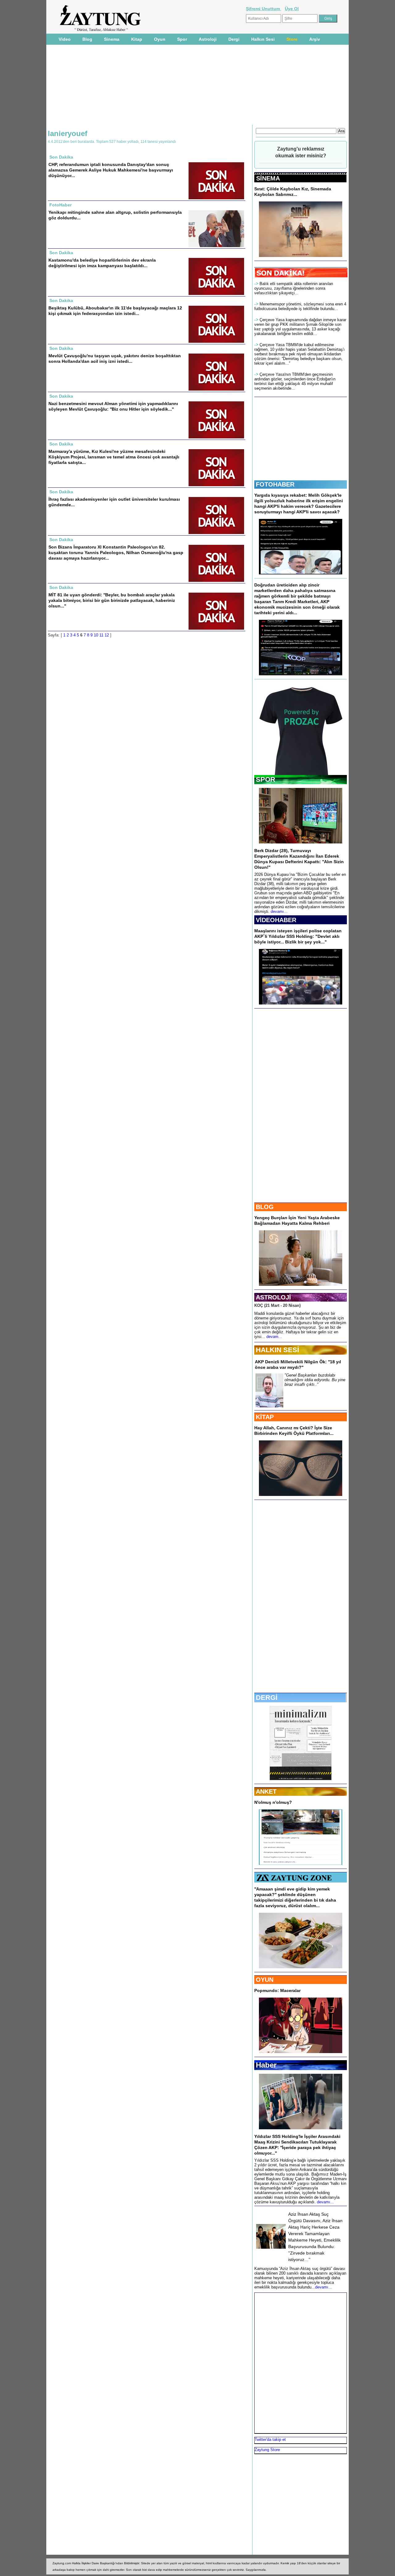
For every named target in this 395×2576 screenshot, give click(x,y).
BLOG (265, 1207)
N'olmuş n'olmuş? (273, 1802)
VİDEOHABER (276, 920)
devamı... (279, 911)
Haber (266, 2065)
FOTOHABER (275, 484)
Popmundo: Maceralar (277, 1990)
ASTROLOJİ (273, 1297)
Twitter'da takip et (270, 2439)
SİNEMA (268, 178)
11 (101, 635)
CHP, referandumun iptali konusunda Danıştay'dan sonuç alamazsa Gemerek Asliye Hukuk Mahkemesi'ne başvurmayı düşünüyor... (111, 170)
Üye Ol (292, 9)
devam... (274, 1337)
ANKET (266, 1791)
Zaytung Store (267, 2450)
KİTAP (265, 1417)
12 (107, 635)
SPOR (266, 779)
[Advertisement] (197, 84)
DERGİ (267, 1698)
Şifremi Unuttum (264, 9)
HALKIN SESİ (277, 1350)
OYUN (265, 1980)
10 (96, 635)
